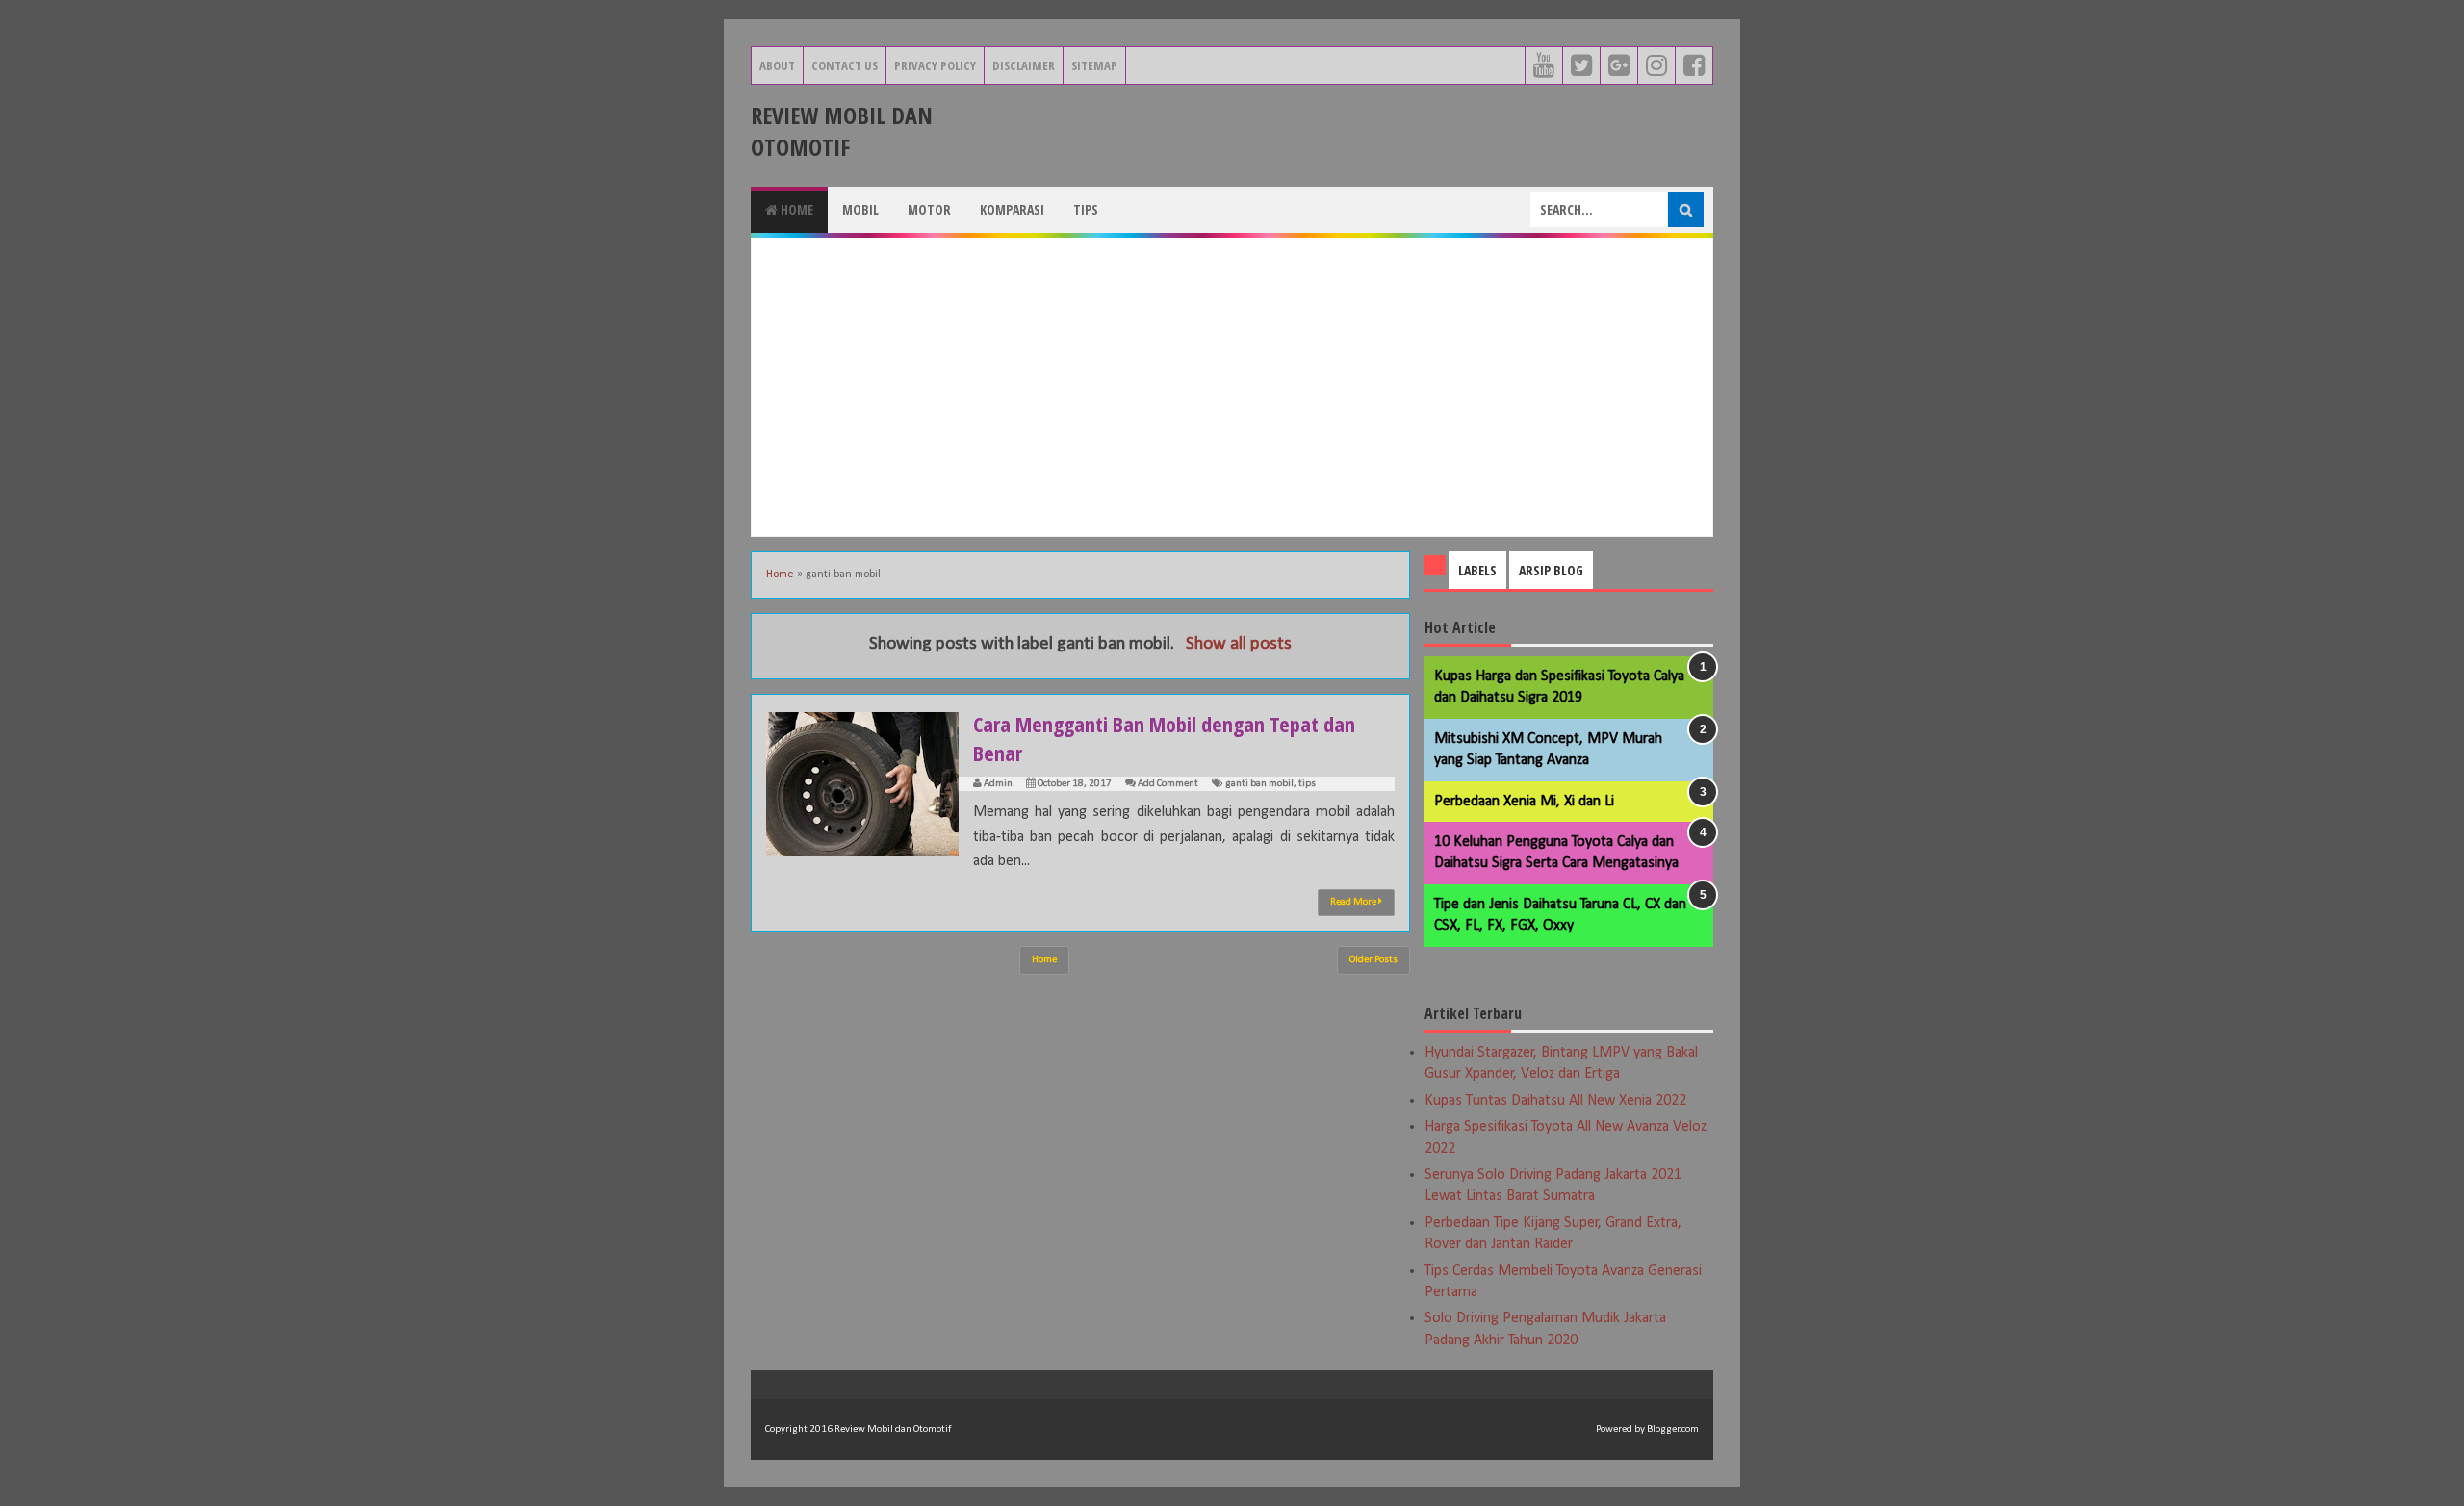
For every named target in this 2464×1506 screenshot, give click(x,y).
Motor (929, 209)
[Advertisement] (1232, 387)
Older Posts (1373, 960)
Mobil (860, 209)
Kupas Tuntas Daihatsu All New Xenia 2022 (1555, 1101)
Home (796, 209)
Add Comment (1168, 784)
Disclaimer (1024, 65)
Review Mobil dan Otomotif (842, 131)
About (777, 65)
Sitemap (1094, 65)
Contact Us (845, 65)
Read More (1354, 902)
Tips (1086, 209)
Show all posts (1239, 644)
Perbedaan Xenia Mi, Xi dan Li (1524, 802)
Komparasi (1012, 209)
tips (1307, 784)
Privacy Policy (935, 65)
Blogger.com (1673, 1429)
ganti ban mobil (1259, 784)
